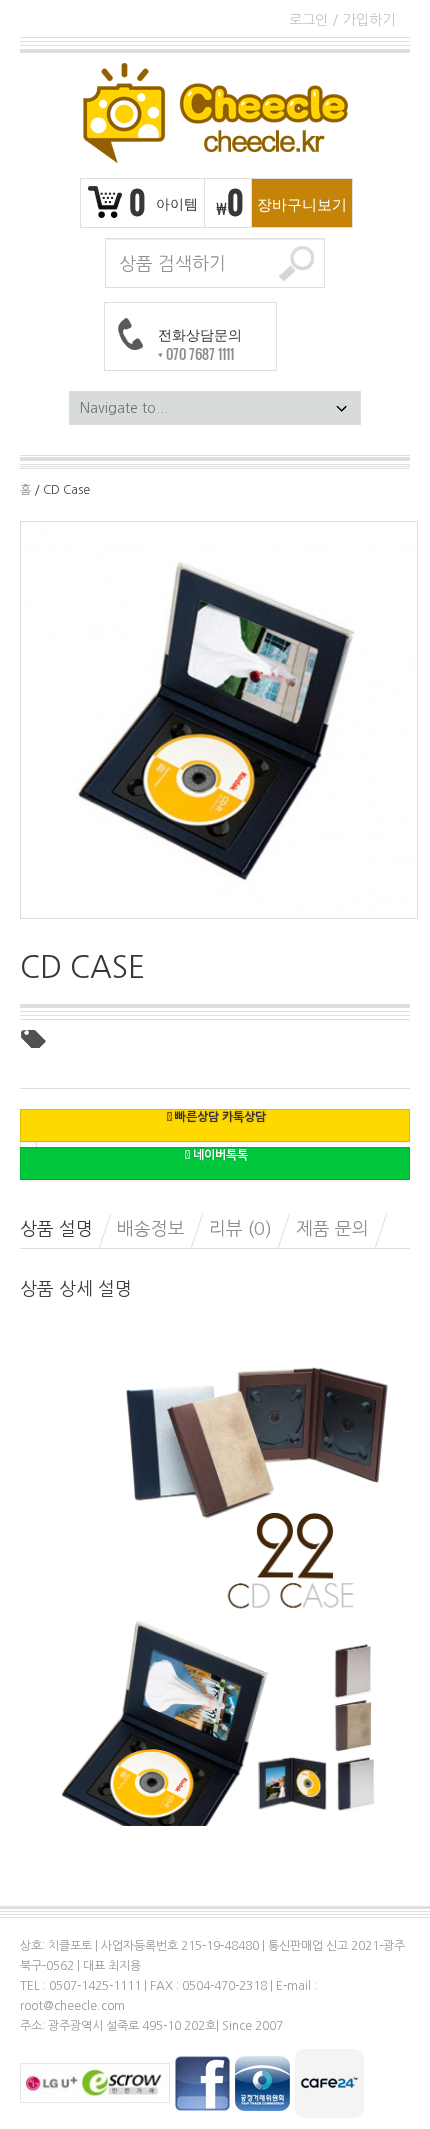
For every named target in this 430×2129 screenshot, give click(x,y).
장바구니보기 (302, 203)
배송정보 (151, 1229)
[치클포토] (215, 113)
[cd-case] (219, 719)
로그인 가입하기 (342, 20)
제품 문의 (332, 1229)
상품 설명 (56, 1229)
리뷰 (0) (240, 1229)
